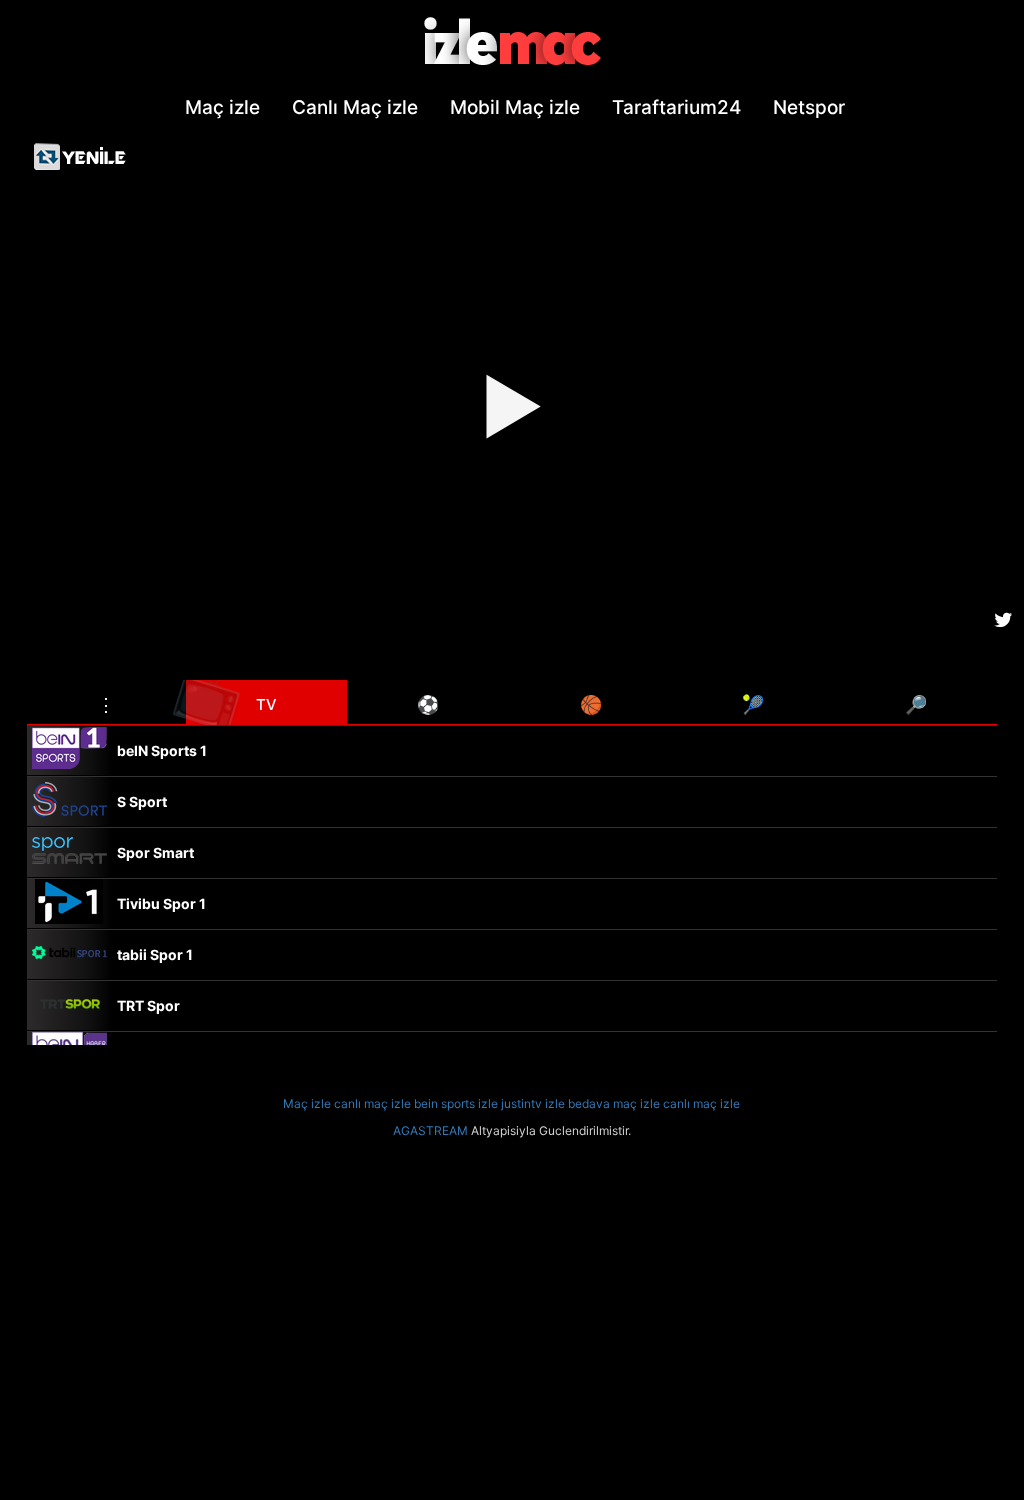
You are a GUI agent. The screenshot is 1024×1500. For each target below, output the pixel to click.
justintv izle (533, 1103)
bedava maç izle (614, 1103)
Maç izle (307, 1103)
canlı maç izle (372, 1103)
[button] (106, 702)
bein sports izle (456, 1103)
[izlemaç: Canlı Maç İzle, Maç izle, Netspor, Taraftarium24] (512, 41)
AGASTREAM (430, 1130)
